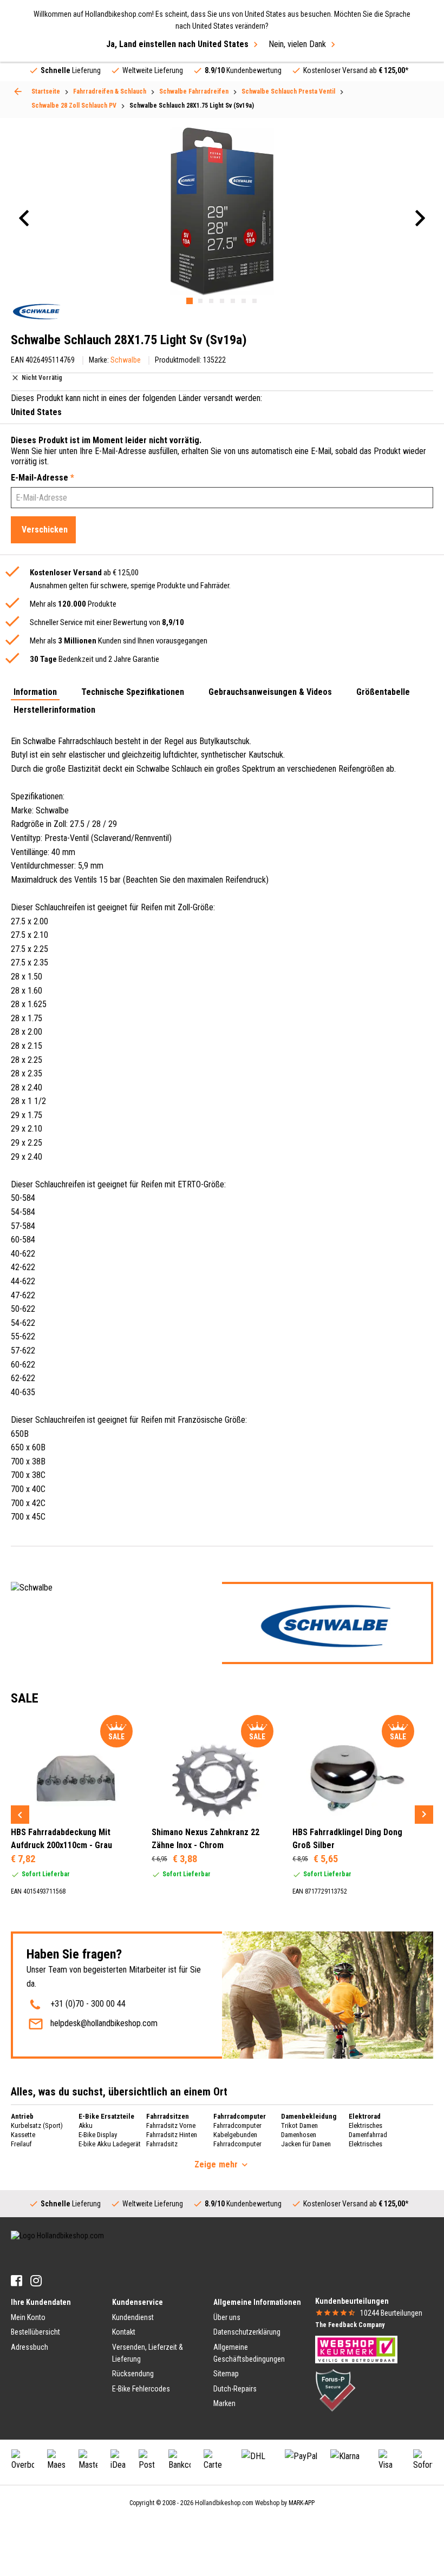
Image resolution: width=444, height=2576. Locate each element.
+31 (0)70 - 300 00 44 (88, 2004)
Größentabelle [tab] (383, 692)
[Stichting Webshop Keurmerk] (356, 2349)
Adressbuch (30, 2347)
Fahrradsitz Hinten (172, 2135)
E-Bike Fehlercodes (141, 2389)
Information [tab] (35, 692)
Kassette (23, 2135)
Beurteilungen (391, 2313)
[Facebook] (17, 2281)
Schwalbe (126, 360)
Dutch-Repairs (235, 2389)
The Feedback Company (350, 2325)
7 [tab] (254, 301)
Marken (224, 2403)
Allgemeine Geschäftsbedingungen (249, 2353)
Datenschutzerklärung (247, 2332)
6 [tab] (244, 301)
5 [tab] (233, 301)
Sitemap (226, 2374)
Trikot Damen (299, 2125)
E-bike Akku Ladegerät (110, 2144)
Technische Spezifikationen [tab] (133, 692)
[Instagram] (36, 2281)
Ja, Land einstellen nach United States (177, 44)
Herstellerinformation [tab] (54, 710)
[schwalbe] (37, 311)
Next (424, 1815)
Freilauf (21, 2144)
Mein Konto (28, 2317)
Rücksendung (133, 2374)
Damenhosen (299, 2135)
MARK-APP (302, 2503)
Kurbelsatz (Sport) (37, 2125)
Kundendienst (133, 2317)
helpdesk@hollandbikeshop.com (104, 2023)
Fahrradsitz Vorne (171, 2125)
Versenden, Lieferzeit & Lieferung (148, 2353)
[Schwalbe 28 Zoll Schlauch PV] (18, 91)
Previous (20, 1815)
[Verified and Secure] (336, 2390)
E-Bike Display (98, 2135)
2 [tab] (200, 301)
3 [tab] (211, 301)
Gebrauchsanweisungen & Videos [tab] (270, 692)
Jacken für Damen (306, 2144)
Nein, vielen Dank (297, 44)
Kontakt (124, 2332)
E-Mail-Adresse (43, 478)
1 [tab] (190, 301)
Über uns (227, 2317)
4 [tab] (222, 301)
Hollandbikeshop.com (224, 2503)
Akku (86, 2125)
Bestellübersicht (35, 2332)
